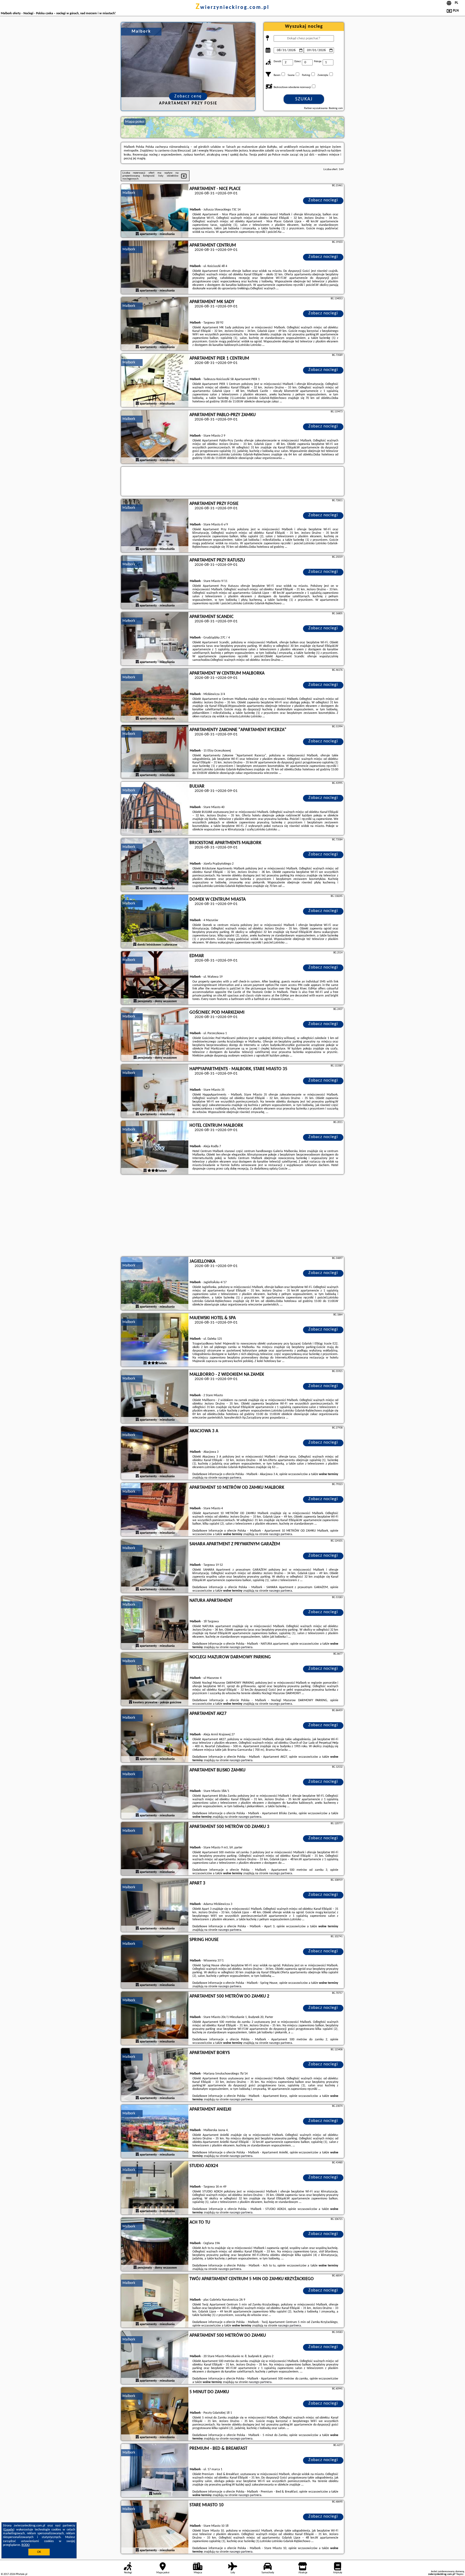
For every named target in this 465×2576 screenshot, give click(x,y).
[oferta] (137, 234)
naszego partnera (230, 1478)
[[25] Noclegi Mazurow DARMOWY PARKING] (155, 1679)
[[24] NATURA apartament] (155, 1623)
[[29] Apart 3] (155, 1905)
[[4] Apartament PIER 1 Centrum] (155, 381)
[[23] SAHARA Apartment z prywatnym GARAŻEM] (155, 1566)
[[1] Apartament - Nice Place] (155, 211)
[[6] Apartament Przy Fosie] (155, 526)
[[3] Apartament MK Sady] (155, 324)
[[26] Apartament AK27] (155, 1736)
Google (9, 2530)
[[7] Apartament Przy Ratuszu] (155, 582)
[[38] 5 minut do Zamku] (155, 2414)
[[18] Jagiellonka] (155, 1284)
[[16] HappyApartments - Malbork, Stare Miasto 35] (155, 1091)
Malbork (129, 193)
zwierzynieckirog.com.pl (232, 8)
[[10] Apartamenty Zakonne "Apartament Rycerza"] (155, 752)
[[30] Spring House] (155, 1962)
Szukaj (304, 99)
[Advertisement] (232, 1216)
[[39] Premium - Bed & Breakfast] (155, 2471)
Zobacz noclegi (323, 200)
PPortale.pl (21, 2574)
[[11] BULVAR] (155, 809)
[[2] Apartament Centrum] (155, 268)
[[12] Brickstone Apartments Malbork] (155, 865)
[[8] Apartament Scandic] (155, 639)
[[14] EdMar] (155, 978)
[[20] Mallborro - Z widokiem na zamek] (155, 1397)
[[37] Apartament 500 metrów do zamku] (155, 2358)
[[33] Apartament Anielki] (155, 2132)
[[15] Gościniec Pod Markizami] (155, 1035)
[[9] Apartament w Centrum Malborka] (155, 696)
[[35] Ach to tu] (155, 2245)
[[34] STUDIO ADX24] (155, 2188)
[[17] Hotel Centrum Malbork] (155, 1148)
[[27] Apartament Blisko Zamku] (155, 1792)
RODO (26, 2545)
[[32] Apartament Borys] (155, 2075)
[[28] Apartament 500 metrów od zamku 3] (155, 1849)
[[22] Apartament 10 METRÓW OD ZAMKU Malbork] (155, 1510)
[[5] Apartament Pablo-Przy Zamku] (155, 437)
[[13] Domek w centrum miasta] (155, 922)
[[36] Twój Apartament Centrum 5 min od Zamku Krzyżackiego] (155, 2301)
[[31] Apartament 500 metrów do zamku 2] (155, 2019)
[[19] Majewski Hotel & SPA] (155, 1340)
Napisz (460, 2574)
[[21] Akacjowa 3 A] (155, 1453)
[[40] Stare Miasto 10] (155, 2527)
